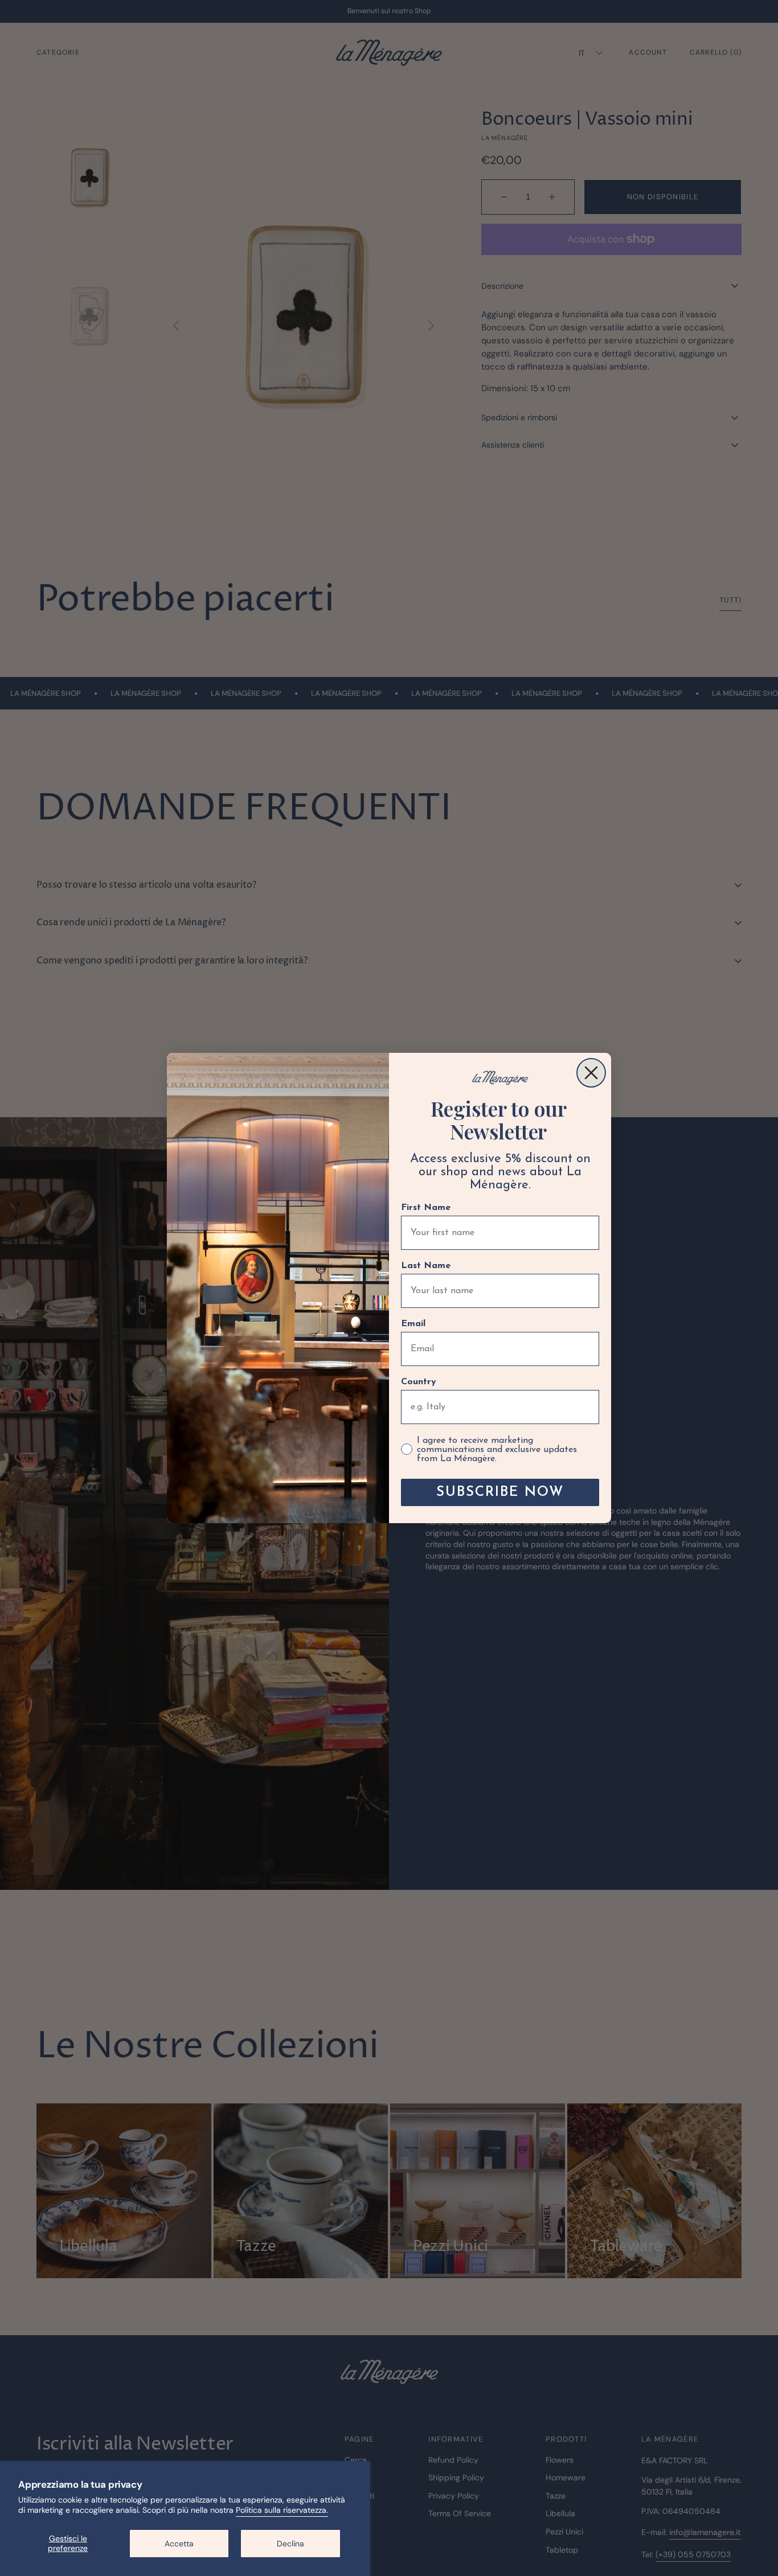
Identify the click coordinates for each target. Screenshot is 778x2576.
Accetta (179, 2544)
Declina (290, 2544)
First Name (426, 1208)
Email (413, 1324)
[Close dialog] (591, 1073)
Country (419, 1382)
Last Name (426, 1266)
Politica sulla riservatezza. (282, 2510)
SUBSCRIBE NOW (500, 1492)
